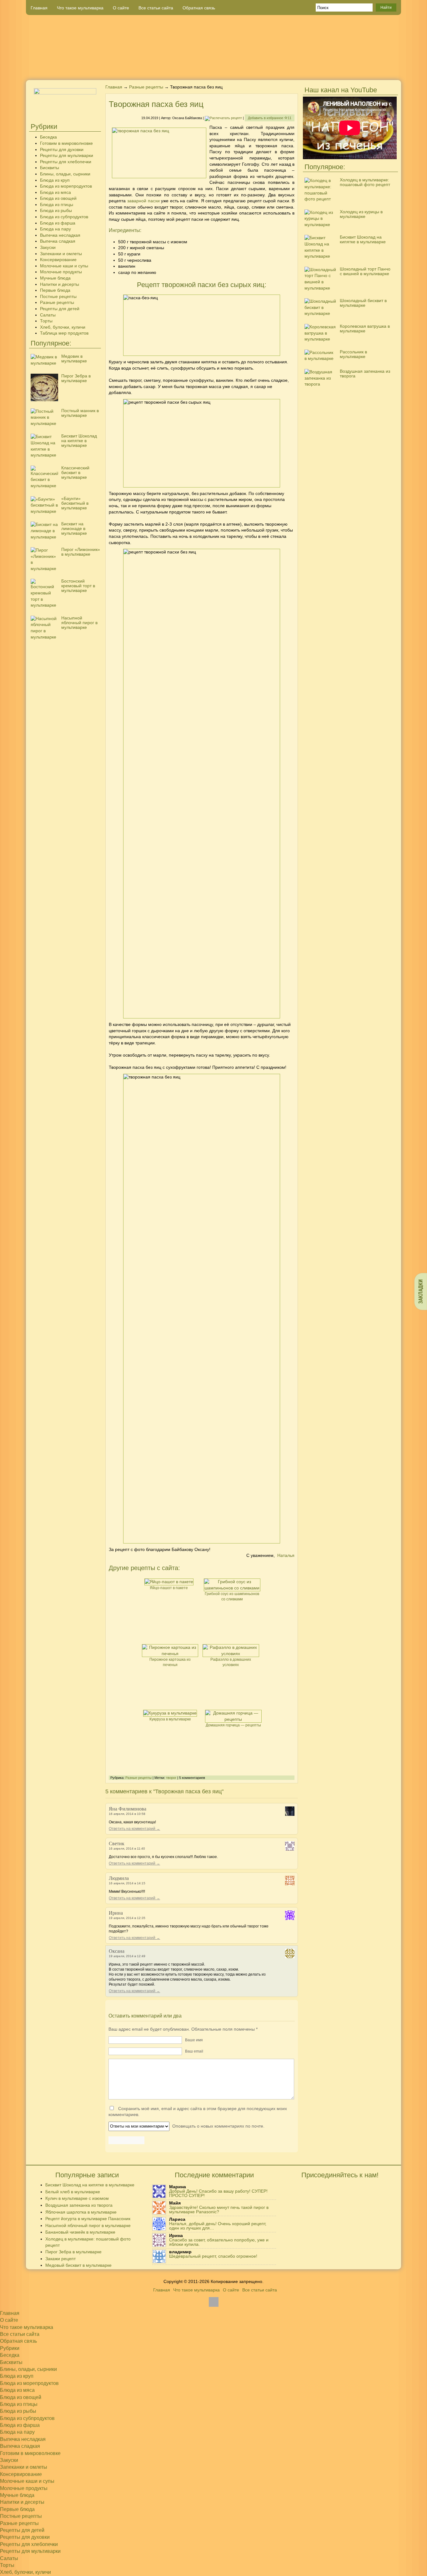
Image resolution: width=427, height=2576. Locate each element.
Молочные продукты (61, 272)
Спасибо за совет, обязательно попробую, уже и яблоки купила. (219, 2242)
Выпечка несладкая (60, 235)
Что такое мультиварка (80, 8)
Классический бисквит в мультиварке (75, 472)
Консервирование (58, 260)
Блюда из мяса (55, 192)
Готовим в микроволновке (66, 143)
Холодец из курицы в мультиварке (361, 214)
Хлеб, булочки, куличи (63, 327)
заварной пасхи (143, 201)
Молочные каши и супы (64, 266)
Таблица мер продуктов (64, 333)
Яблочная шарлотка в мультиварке (81, 2212)
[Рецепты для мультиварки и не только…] (213, 48)
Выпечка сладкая (58, 241)
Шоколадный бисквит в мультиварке (363, 303)
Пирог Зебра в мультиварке (76, 378)
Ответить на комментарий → (134, 1829)
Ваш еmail (194, 2051)
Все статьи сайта (156, 8)
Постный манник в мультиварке (80, 413)
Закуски (48, 247)
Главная (39, 8)
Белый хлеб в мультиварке (73, 2192)
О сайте (121, 8)
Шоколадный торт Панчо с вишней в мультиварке (365, 271)
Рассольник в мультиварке (353, 354)
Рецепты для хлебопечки (66, 162)
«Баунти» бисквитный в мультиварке (75, 503)
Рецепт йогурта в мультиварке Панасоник (88, 2219)
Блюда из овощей (58, 198)
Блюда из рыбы (56, 210)
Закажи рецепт (60, 2259)
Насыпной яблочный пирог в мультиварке (79, 623)
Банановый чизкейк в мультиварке (80, 2232)
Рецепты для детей (60, 309)
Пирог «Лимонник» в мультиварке (81, 552)
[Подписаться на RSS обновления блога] (378, 70)
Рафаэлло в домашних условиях (231, 1662)
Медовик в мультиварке (74, 359)
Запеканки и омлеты (61, 254)
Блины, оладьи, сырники (65, 174)
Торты (46, 321)
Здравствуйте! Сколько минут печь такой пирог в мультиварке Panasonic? (219, 2210)
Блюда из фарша (58, 223)
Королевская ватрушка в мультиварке (365, 328)
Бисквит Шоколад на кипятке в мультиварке (79, 441)
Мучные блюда (55, 278)
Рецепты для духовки (62, 149)
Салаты (48, 315)
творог (171, 1778)
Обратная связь (199, 8)
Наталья (286, 1555)
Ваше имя (194, 2040)
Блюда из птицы (57, 205)
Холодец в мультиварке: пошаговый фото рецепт (365, 182)
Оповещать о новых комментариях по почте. (218, 2126)
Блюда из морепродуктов (66, 186)
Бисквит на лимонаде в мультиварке (74, 528)
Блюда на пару (55, 229)
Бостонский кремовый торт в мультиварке (78, 586)
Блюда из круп (55, 180)
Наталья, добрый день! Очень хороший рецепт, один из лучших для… (218, 2226)
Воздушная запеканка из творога (365, 374)
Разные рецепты (57, 302)
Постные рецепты (58, 296)
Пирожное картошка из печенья (170, 1662)
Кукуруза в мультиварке (170, 1719)
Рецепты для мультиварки (67, 155)
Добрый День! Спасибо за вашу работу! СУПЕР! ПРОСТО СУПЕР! (218, 2193)
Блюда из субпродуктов (64, 217)
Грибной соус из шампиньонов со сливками (232, 1596)
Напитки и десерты (60, 284)
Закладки (421, 1291)
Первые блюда (55, 290)
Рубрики (10, 2348)
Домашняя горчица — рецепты (233, 1725)
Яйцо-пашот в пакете (169, 1588)
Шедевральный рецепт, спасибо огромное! (213, 2256)
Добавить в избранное (270, 118)
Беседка (48, 137)
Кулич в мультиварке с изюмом (77, 2198)
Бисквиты (50, 168)
